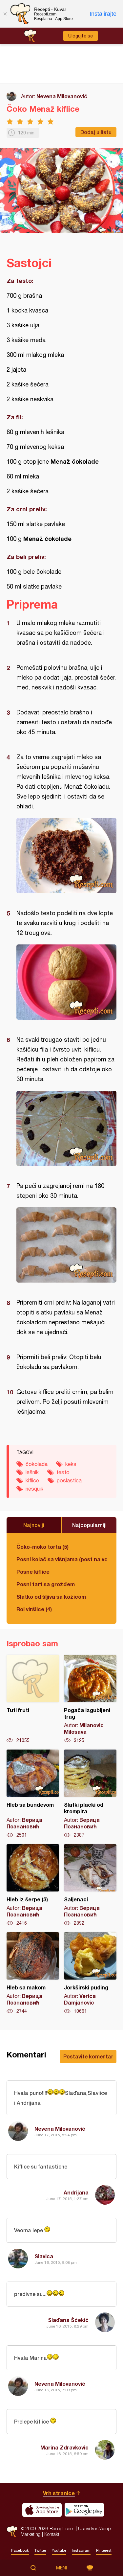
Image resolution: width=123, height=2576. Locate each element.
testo (63, 1472)
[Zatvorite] (5, 14)
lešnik (32, 1472)
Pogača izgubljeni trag (90, 1699)
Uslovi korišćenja (95, 2529)
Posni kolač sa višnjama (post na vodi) (61, 1559)
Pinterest (104, 2550)
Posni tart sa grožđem (46, 1584)
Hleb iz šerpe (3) (33, 1885)
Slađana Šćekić (68, 2320)
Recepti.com (12, 2531)
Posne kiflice (33, 1572)
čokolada (37, 1464)
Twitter (40, 2550)
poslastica (69, 1480)
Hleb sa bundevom (33, 1794)
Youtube (59, 2550)
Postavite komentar (88, 2056)
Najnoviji (34, 1525)
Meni (61, 2568)
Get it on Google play (84, 2510)
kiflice (32, 1480)
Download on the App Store (42, 2510)
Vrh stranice (59, 2493)
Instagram (81, 2550)
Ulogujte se (81, 36)
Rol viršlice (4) (34, 1609)
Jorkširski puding (90, 1973)
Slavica (44, 2256)
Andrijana (76, 2192)
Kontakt (52, 2534)
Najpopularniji (89, 1525)
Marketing (31, 2534)
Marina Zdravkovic (64, 2447)
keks (71, 1464)
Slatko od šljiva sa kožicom (51, 1597)
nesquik (34, 1489)
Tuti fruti (33, 1699)
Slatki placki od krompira (90, 1794)
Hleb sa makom (33, 1973)
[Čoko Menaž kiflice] (66, 856)
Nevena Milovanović (62, 96)
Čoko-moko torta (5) (42, 1547)
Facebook (20, 2550)
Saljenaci (90, 1885)
